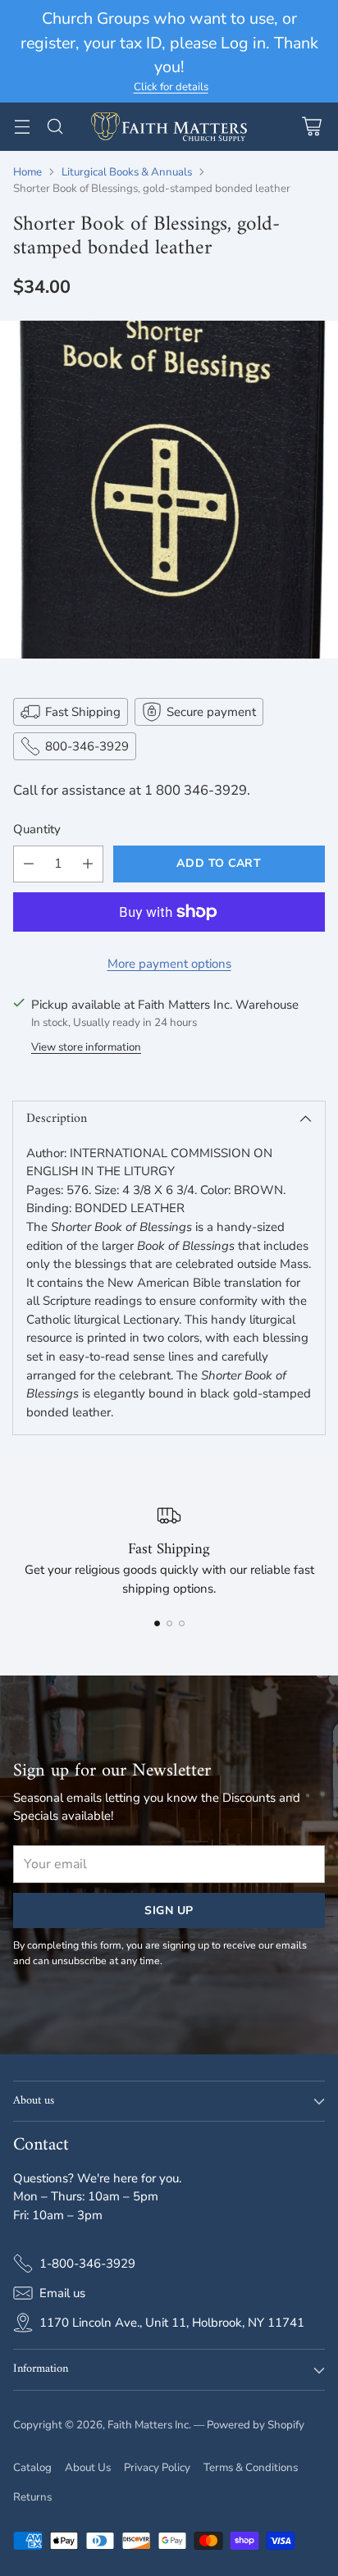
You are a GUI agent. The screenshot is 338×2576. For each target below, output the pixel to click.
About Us (88, 2468)
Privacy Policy (157, 2468)
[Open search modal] (55, 127)
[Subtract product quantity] (29, 864)
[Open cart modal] (311, 127)
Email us (62, 2293)
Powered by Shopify (256, 2425)
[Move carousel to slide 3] (182, 1623)
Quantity (37, 829)
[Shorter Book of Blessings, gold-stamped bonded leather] (169, 490)
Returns (32, 2497)
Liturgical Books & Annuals (127, 172)
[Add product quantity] (88, 864)
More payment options (169, 964)
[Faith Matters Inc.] (169, 127)
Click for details (171, 88)
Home (27, 172)
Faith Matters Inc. (149, 2425)
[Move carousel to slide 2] (169, 1623)
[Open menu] (22, 127)
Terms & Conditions (251, 2468)
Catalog (32, 2468)
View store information (86, 1047)
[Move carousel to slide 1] (157, 1623)
